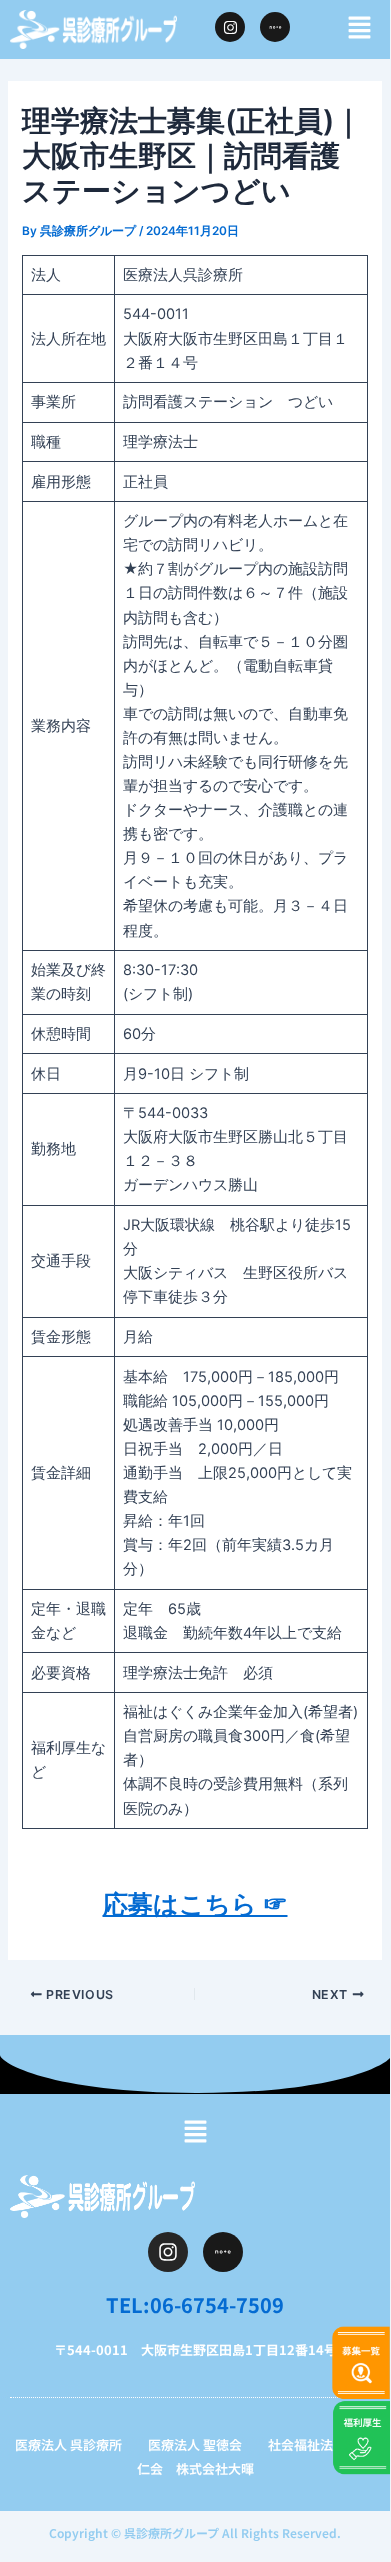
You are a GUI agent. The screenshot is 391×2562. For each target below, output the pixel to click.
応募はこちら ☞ (195, 1904)
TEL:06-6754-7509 (195, 2304)
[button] (360, 28)
